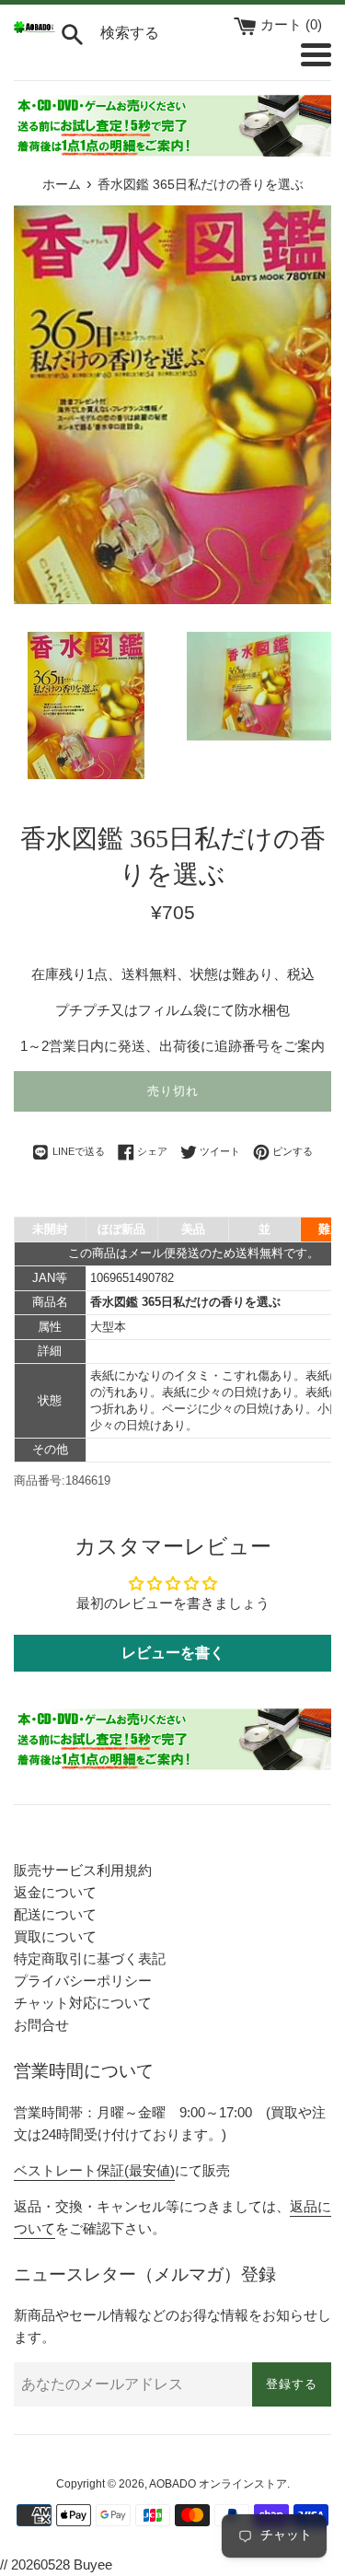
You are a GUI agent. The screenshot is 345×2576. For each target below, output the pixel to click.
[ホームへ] (34, 28)
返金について (55, 1892)
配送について (55, 1914)
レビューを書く (173, 1653)
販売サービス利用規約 (83, 1870)
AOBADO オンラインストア (218, 2484)
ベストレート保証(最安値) (94, 2170)
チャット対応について (83, 2003)
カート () (291, 24)
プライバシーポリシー (83, 1981)
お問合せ (41, 2025)
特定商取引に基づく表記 (90, 1958)
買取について (55, 1936)
